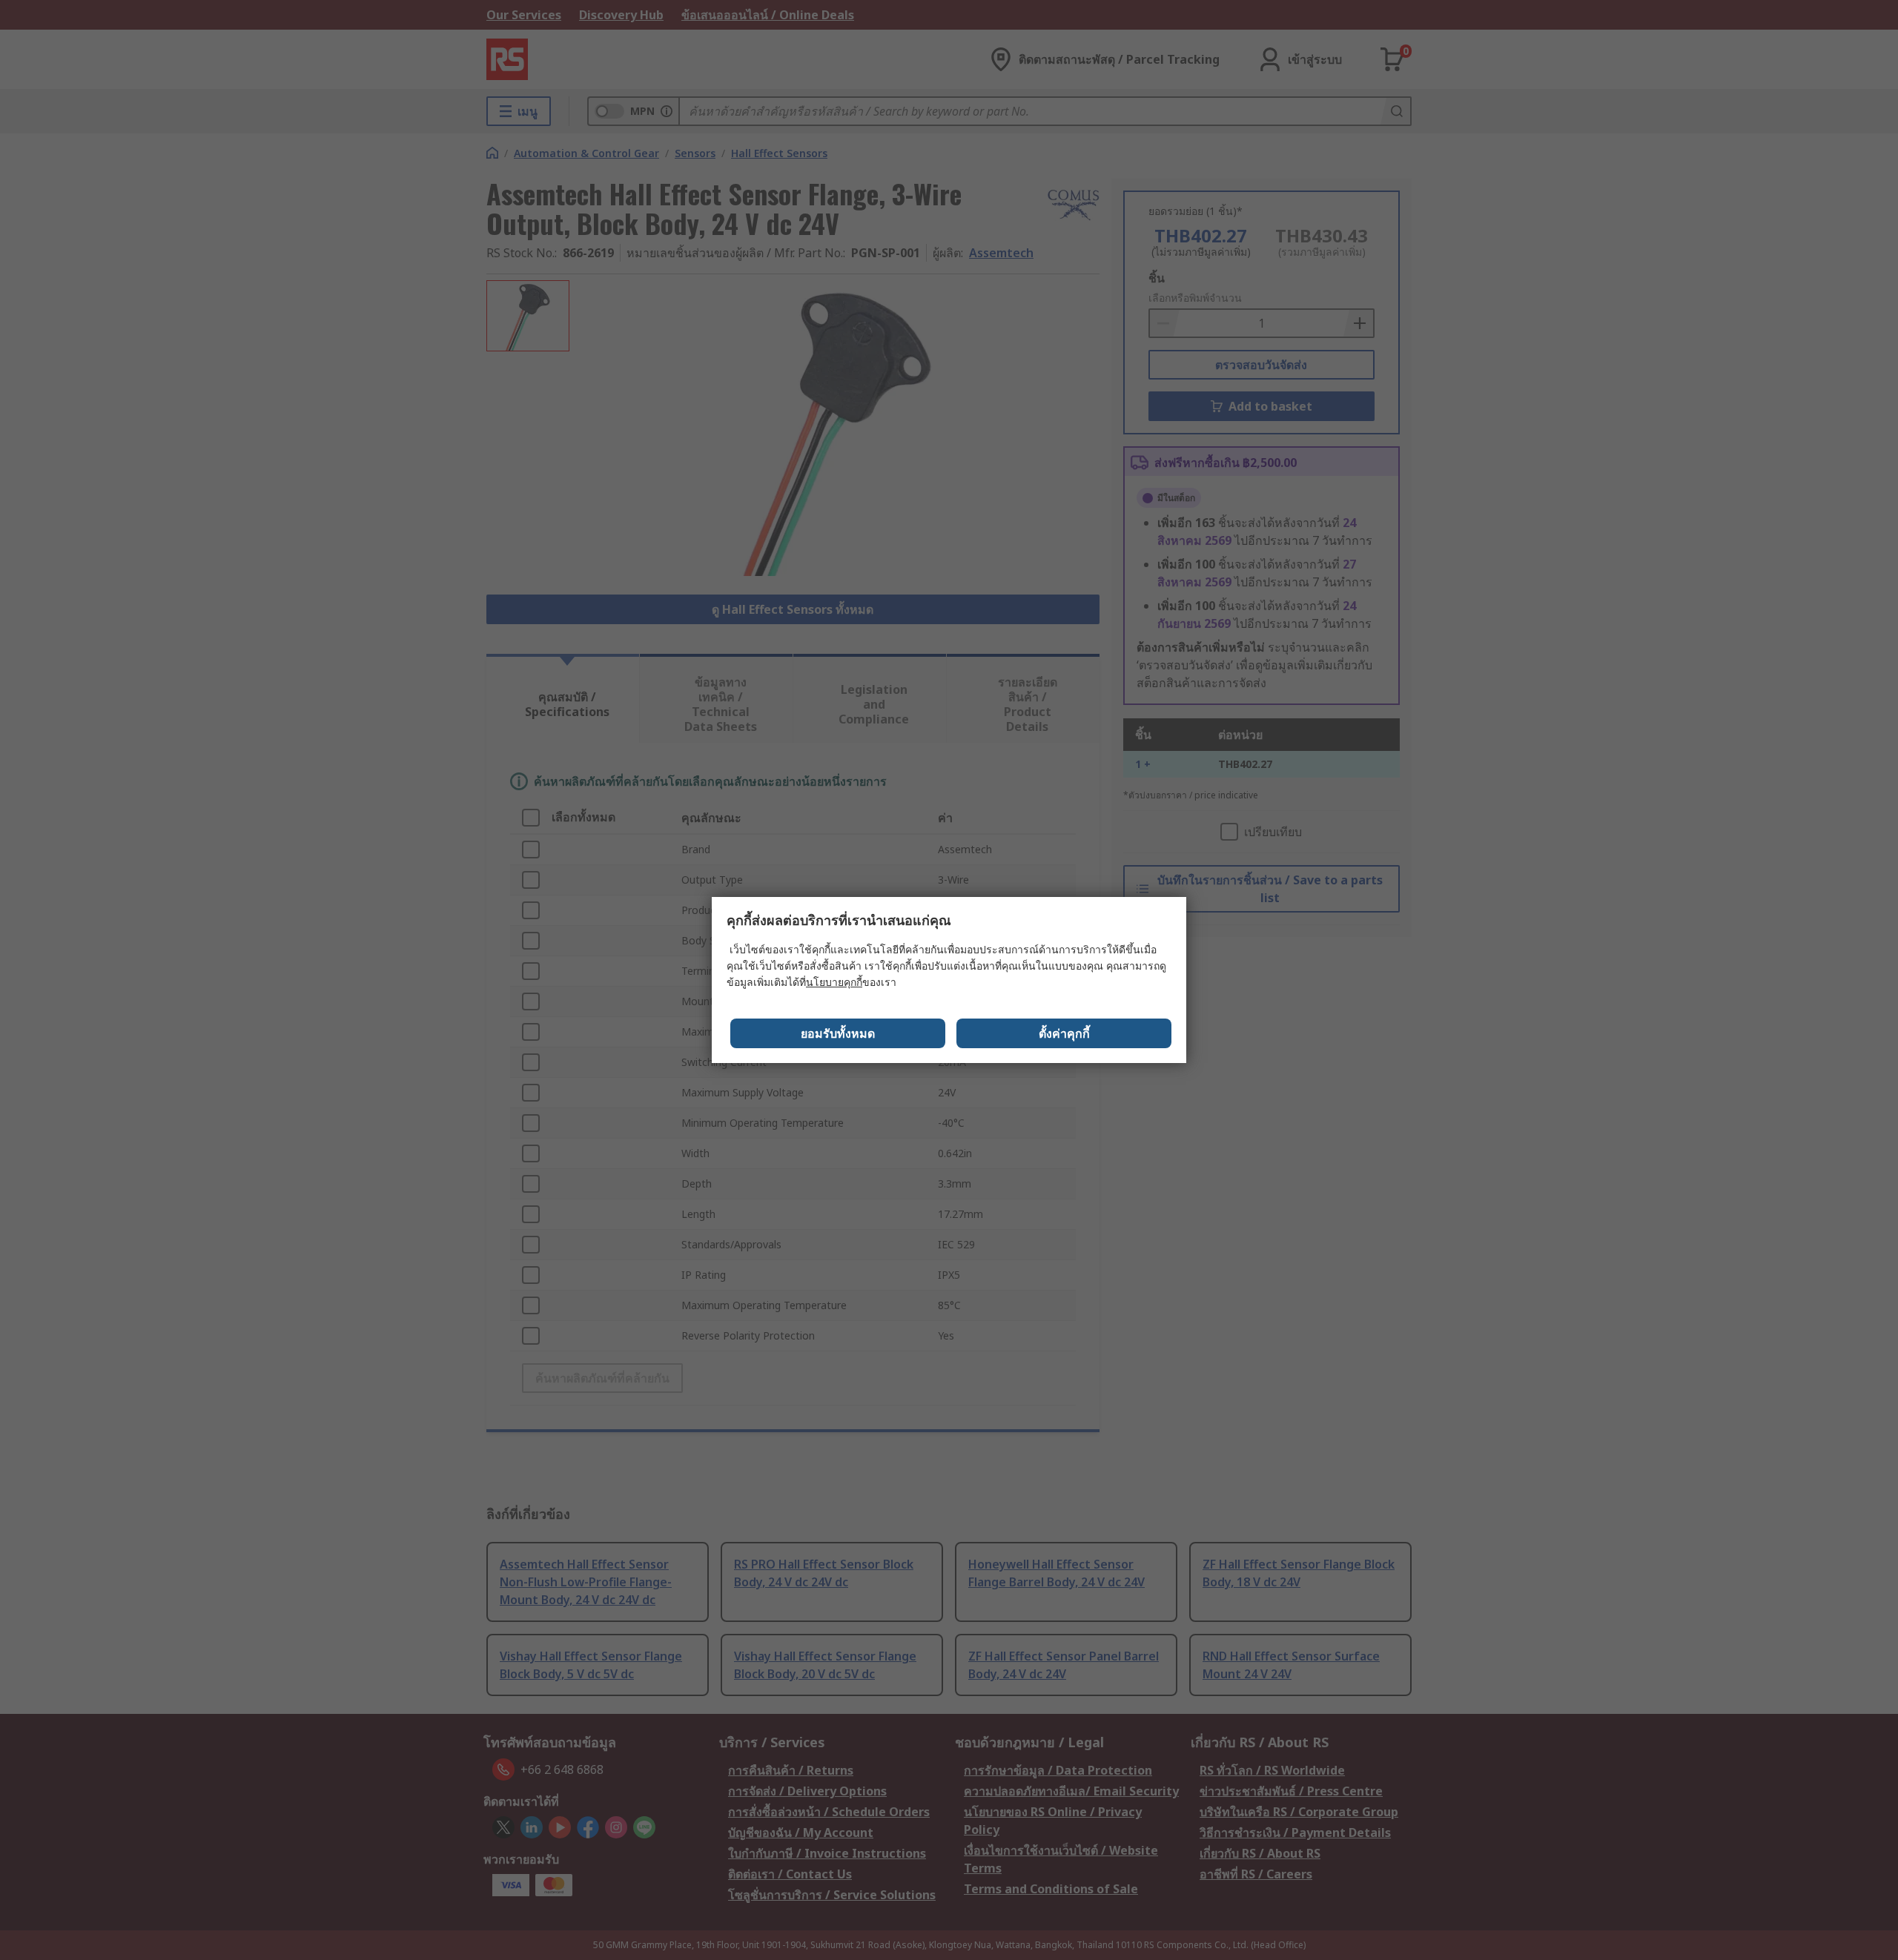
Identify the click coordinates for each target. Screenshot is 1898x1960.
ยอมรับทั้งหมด (838, 1033)
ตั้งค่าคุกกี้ (1064, 1033)
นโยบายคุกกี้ (834, 982)
